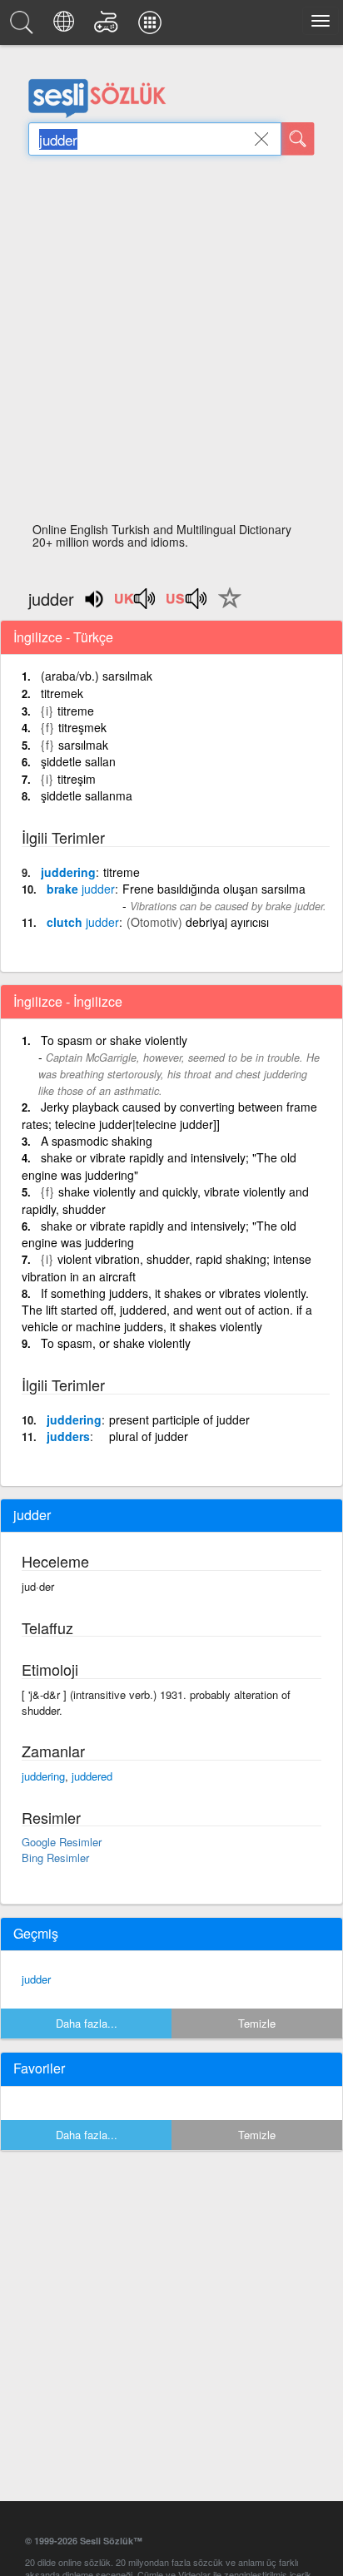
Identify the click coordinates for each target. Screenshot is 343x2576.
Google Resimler (62, 1842)
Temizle (257, 2023)
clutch (83, 922)
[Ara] (298, 139)
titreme (76, 711)
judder (36, 1979)
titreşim (77, 779)
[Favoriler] (226, 607)
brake (81, 889)
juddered (92, 1776)
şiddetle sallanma (87, 795)
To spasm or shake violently (114, 1040)
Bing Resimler (55, 1858)
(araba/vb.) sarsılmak (97, 676)
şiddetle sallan (78, 761)
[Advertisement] (171, 344)
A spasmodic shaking (97, 1141)
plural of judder (149, 1436)
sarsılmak (83, 745)
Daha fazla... (87, 2023)
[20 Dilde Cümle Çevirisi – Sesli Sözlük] (66, 27)
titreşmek (82, 727)
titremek (62, 693)
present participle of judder (179, 1419)
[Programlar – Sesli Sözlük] (152, 27)
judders (68, 1436)
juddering (68, 872)
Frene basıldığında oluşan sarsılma (214, 889)
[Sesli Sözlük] (24, 27)
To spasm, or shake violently (116, 1343)
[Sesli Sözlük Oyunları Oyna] (109, 27)
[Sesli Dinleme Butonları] (136, 604)
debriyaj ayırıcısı (227, 922)
